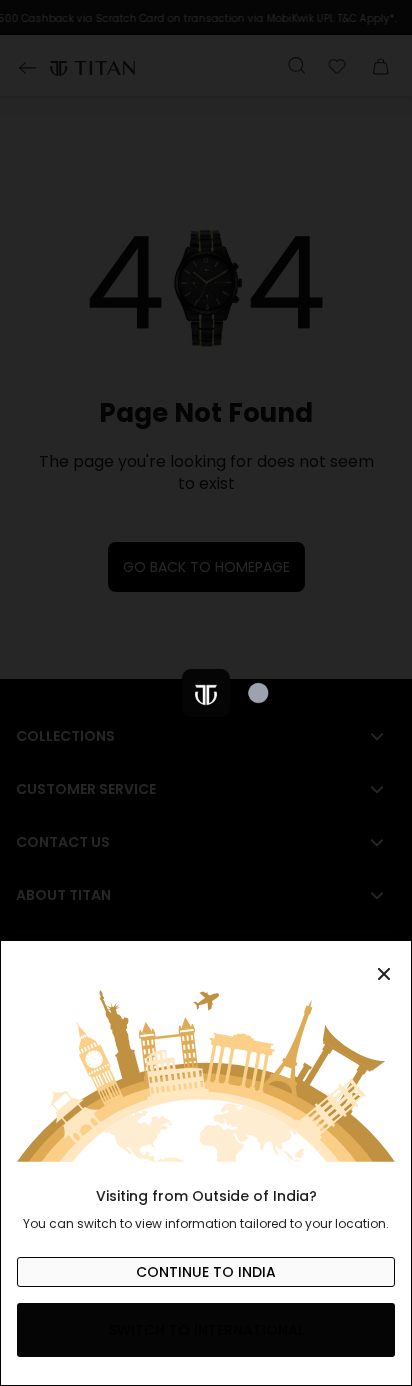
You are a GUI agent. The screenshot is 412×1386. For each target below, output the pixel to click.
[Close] (206, 963)
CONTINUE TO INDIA (206, 1272)
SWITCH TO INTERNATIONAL (206, 1330)
